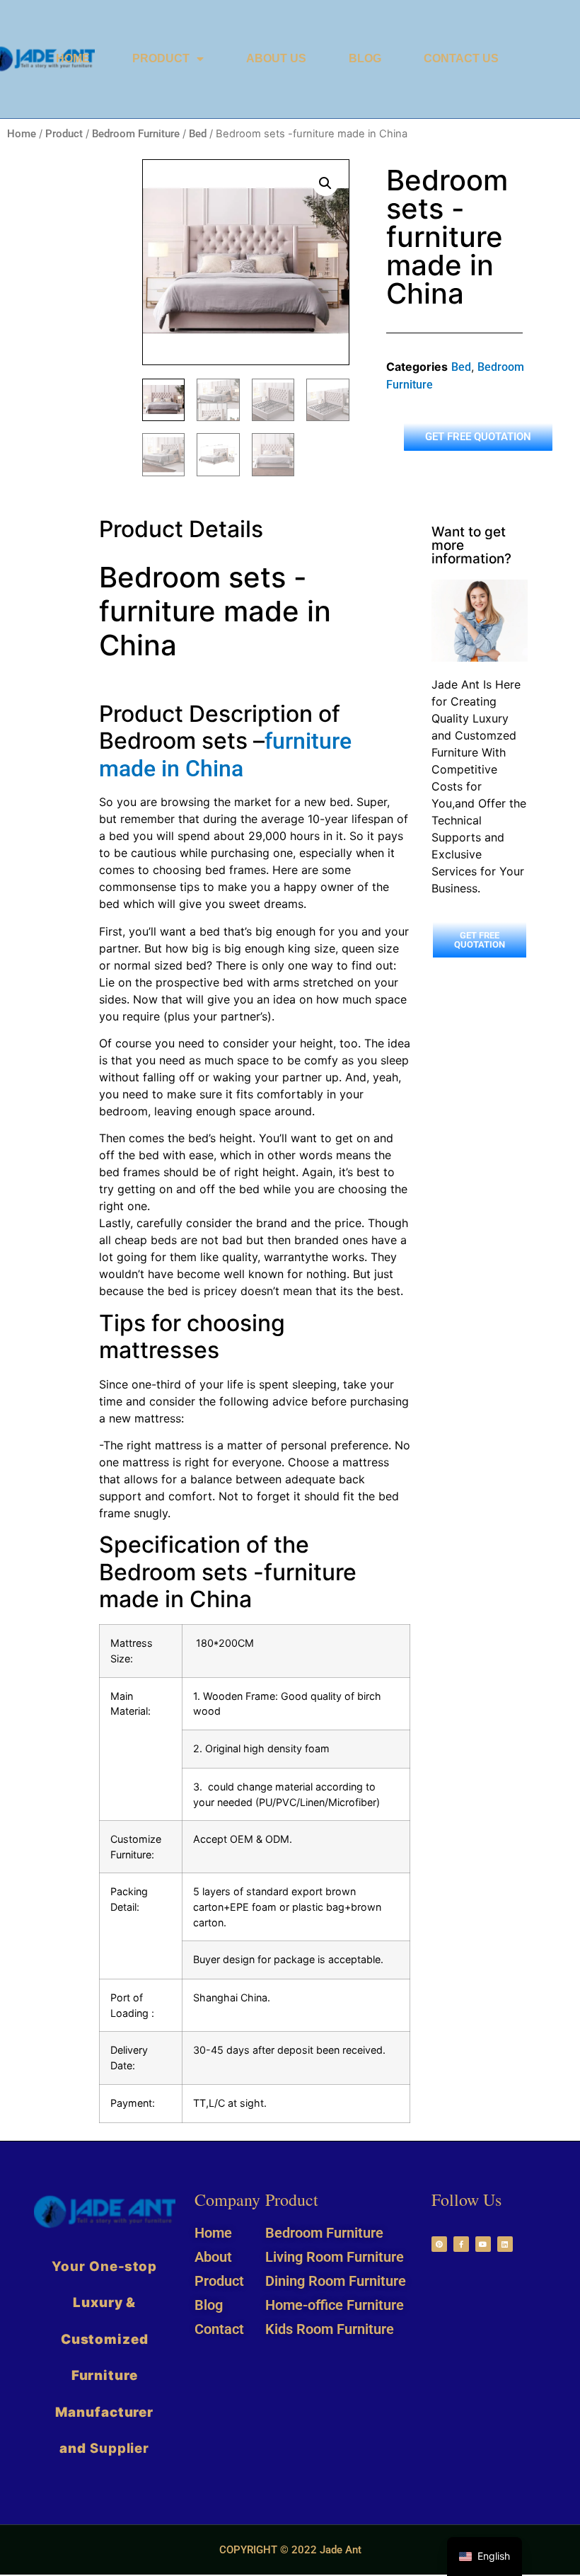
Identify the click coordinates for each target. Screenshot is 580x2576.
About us (276, 58)
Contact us (461, 58)
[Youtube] (483, 2244)
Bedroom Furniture (136, 134)
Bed (198, 134)
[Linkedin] (505, 2244)
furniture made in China (225, 754)
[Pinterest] (439, 2244)
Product (161, 58)
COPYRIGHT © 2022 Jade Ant (290, 2550)
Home (73, 58)
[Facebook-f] (461, 2244)
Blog (365, 58)
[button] (325, 183)
